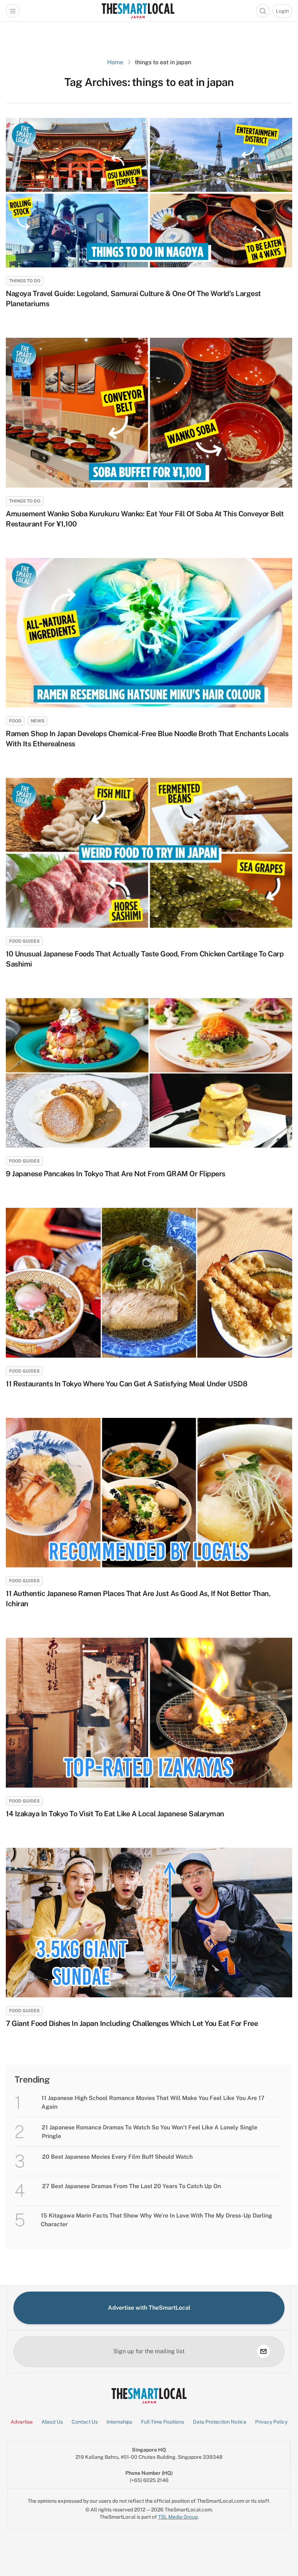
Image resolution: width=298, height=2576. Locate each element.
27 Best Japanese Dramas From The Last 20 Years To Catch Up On (132, 2186)
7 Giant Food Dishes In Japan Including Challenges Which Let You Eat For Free (132, 2023)
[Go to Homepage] (138, 11)
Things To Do (25, 281)
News (38, 721)
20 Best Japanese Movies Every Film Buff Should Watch (118, 2157)
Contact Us (85, 2422)
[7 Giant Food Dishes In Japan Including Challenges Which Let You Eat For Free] (149, 1923)
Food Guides (24, 941)
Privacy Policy (271, 2422)
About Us (52, 2422)
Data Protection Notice (220, 2422)
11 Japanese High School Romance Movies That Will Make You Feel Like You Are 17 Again (153, 2102)
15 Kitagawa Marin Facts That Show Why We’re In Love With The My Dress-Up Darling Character (156, 2220)
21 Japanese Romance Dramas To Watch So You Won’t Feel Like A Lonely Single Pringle (150, 2132)
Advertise (22, 2422)
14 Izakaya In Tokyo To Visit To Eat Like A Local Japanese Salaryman (115, 1814)
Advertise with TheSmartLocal (149, 2308)
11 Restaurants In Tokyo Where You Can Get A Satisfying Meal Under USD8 (126, 1384)
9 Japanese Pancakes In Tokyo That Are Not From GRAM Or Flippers (116, 1174)
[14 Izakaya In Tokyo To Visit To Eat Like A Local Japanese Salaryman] (149, 1712)
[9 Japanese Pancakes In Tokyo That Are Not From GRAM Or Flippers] (149, 1073)
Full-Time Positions (163, 2422)
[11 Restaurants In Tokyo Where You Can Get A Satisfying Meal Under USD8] (149, 1283)
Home (115, 62)
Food (15, 721)
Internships (119, 2422)
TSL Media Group (178, 2517)
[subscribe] (263, 2351)
